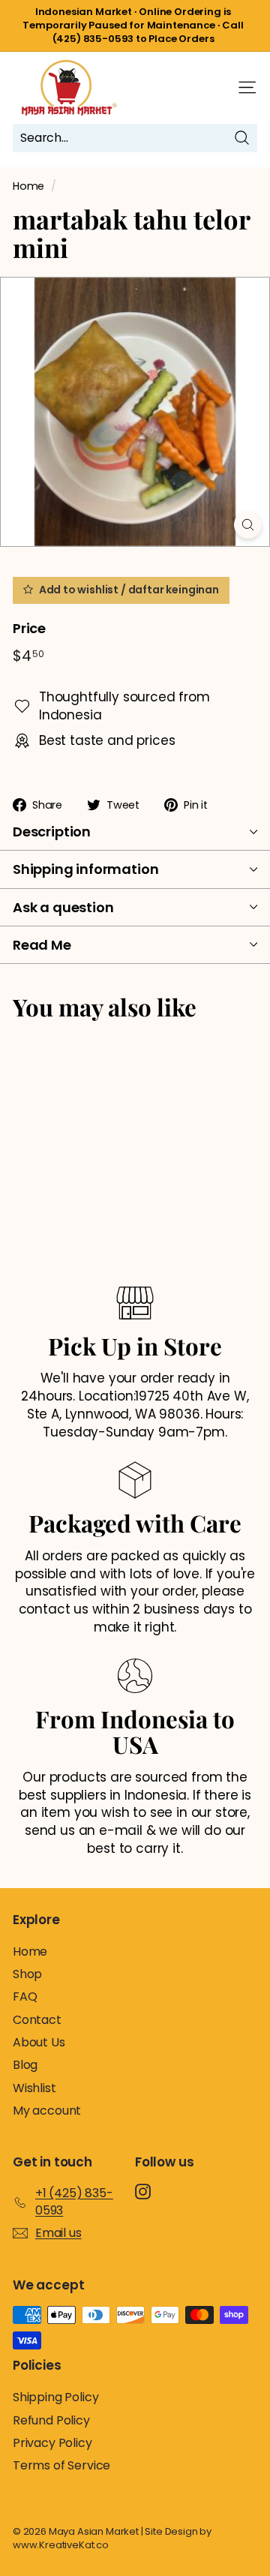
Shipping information (85, 869)
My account (47, 2111)
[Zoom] (248, 525)
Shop (27, 1974)
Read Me (42, 945)
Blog (25, 2065)
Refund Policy (51, 2420)
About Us (39, 2042)
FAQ (25, 1997)
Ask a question (63, 907)
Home (28, 186)
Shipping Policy (55, 2397)
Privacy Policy (52, 2443)
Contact (37, 2020)
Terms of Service (61, 2465)
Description (52, 832)
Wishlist (34, 2088)
